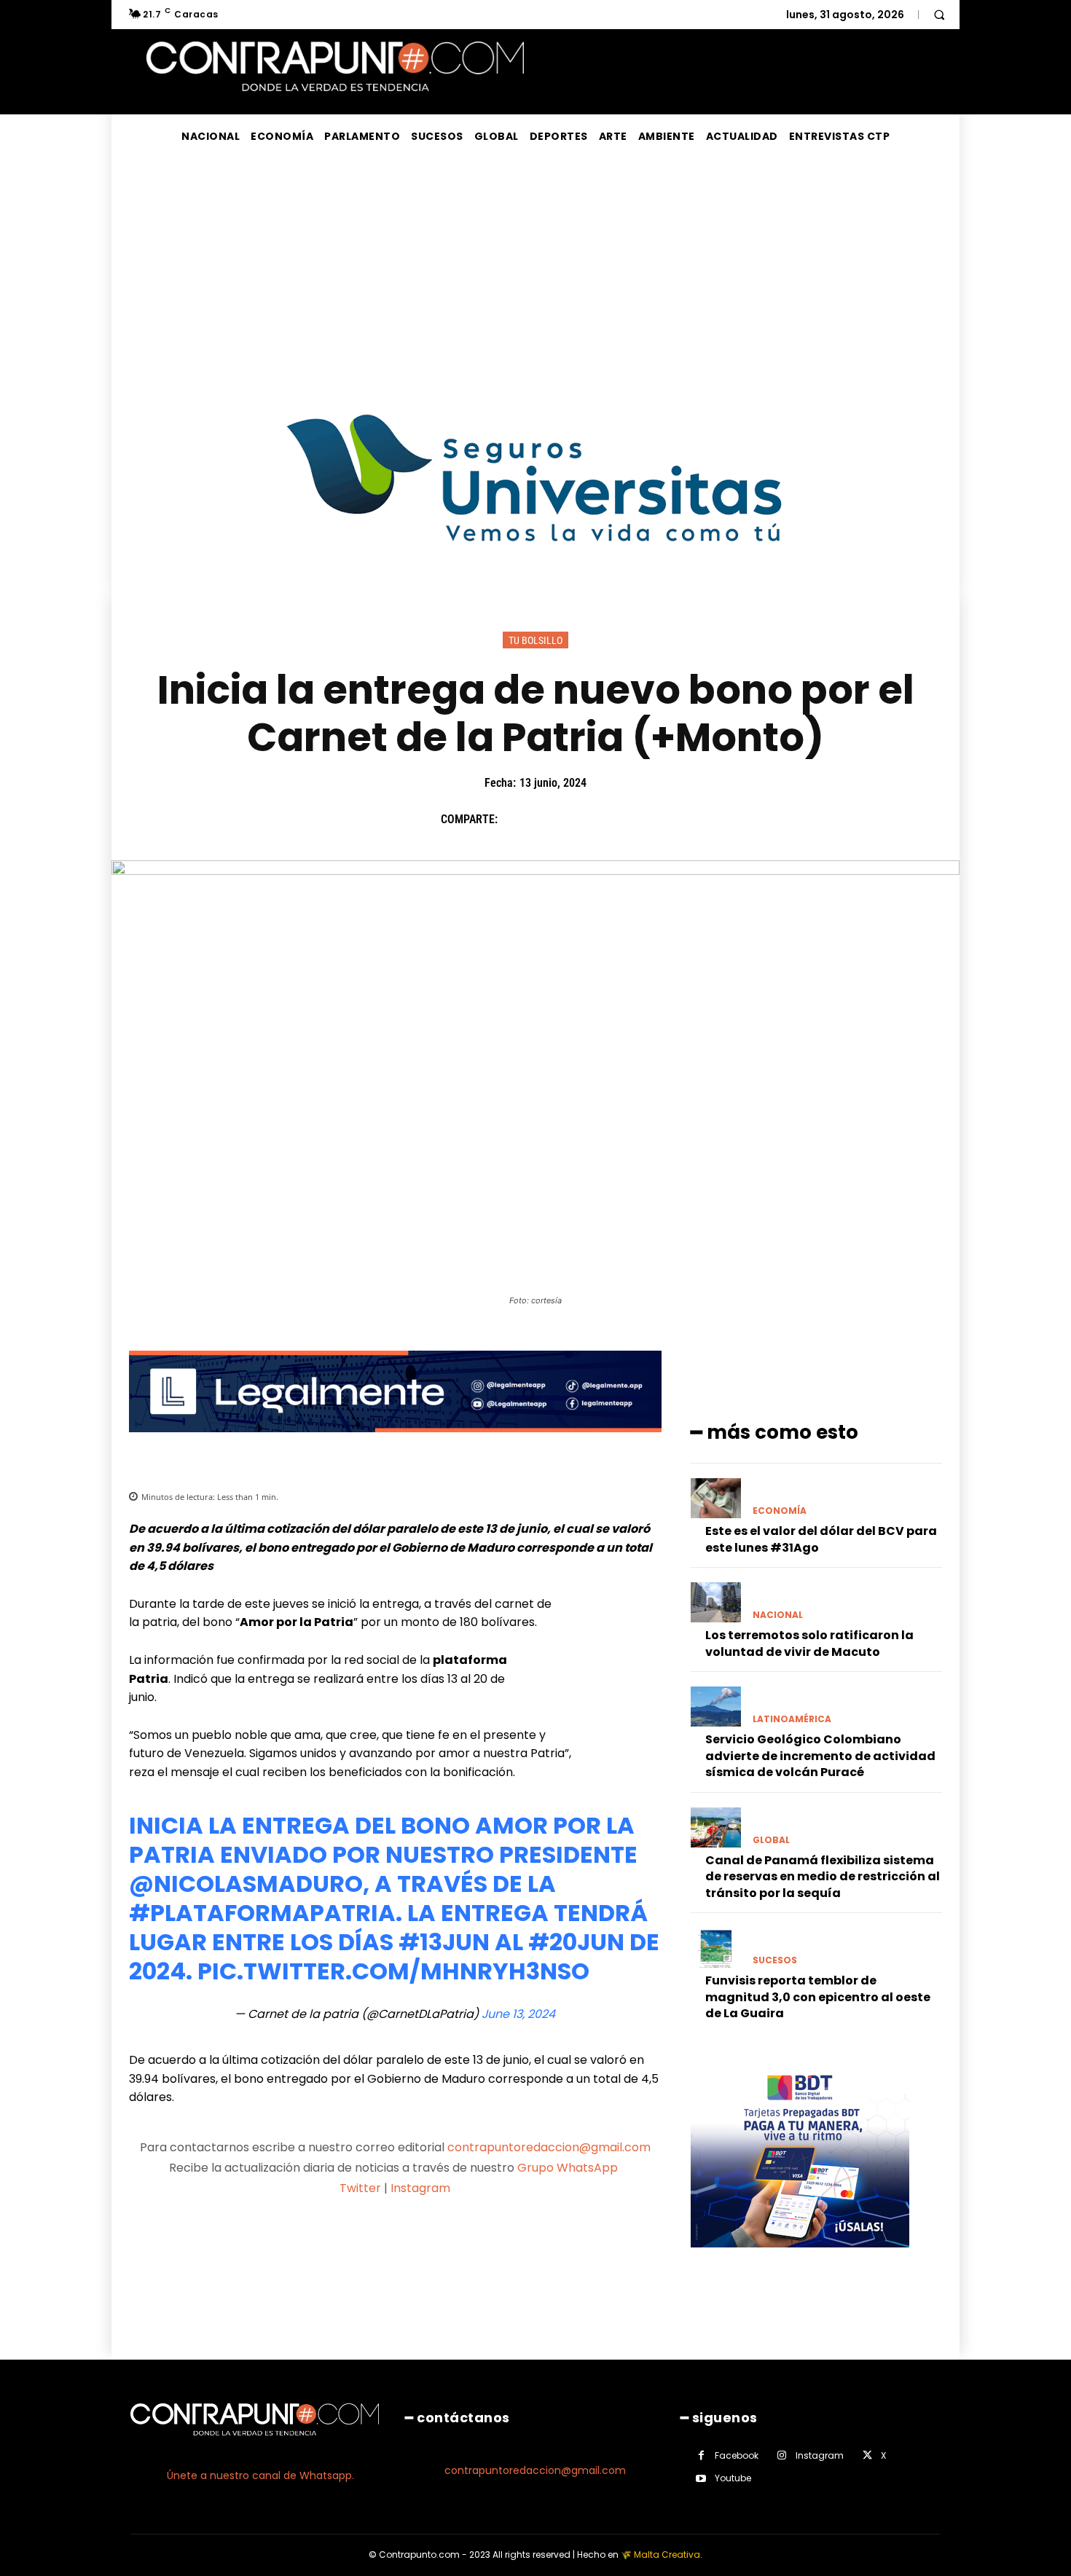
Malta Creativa (667, 2555)
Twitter (360, 2188)
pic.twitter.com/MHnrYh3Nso (393, 1971)
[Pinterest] (583, 819)
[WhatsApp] (616, 819)
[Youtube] (701, 2479)
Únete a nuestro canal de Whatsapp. (260, 2475)
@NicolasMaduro (246, 1884)
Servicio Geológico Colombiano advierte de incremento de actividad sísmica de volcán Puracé (820, 1756)
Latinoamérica (792, 1719)
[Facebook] (516, 819)
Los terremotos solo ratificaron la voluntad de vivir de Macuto (809, 1643)
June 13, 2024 (518, 2014)
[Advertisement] (535, 267)
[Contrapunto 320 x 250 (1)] (800, 2259)
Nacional (778, 1615)
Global (771, 1840)
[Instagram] (782, 2455)
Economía (780, 1511)
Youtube (733, 2478)
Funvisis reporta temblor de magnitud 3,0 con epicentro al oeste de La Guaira (818, 1997)
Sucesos (775, 1960)
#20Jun (576, 1942)
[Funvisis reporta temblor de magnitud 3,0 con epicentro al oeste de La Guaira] (716, 1948)
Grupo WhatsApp (569, 2168)
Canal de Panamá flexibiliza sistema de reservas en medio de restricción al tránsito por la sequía (823, 1877)
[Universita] (536, 596)
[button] (939, 15)
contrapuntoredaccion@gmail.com (549, 2147)
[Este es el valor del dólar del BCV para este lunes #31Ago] (716, 1498)
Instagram (420, 2188)
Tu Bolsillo (535, 640)
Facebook (737, 2455)
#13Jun (444, 1942)
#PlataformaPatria (262, 1913)
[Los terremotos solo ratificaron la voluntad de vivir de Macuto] (716, 1602)
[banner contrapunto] (395, 1444)
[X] (549, 819)
